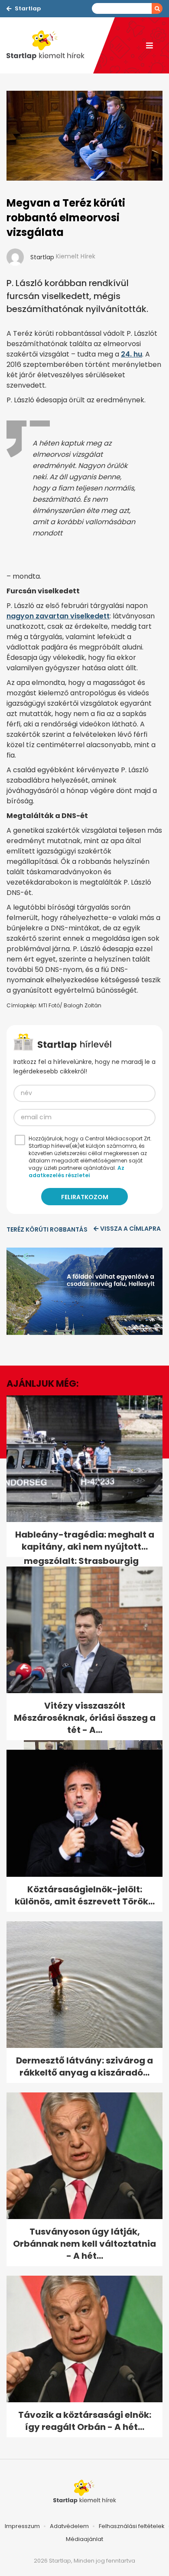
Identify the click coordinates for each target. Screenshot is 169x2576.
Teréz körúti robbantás (47, 1229)
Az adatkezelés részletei (76, 1172)
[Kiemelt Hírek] (50, 45)
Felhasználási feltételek (132, 2526)
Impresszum (22, 2526)
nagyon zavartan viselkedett (58, 616)
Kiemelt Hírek (76, 256)
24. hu (132, 354)
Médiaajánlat (84, 2539)
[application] (84, 1291)
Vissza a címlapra (130, 1229)
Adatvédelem (69, 2526)
